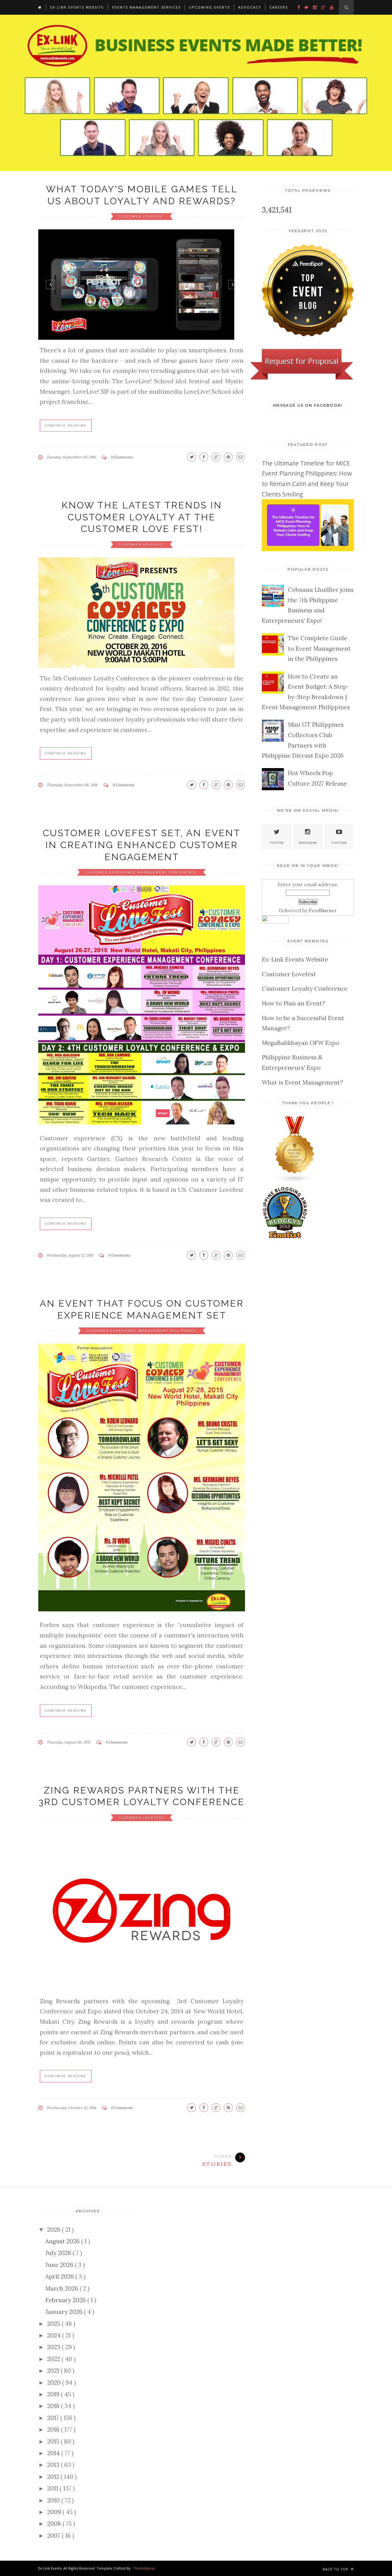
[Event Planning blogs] (295, 1181)
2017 (54, 2418)
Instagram (308, 843)
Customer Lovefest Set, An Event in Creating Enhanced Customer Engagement (142, 845)
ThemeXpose (144, 2568)
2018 (54, 2406)
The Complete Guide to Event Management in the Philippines (319, 648)
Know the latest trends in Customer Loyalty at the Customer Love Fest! (142, 517)
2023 (55, 2347)
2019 (54, 2394)
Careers (279, 7)
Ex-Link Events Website (77, 7)
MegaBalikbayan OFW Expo (301, 1043)
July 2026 (59, 2253)
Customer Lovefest (142, 216)
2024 (55, 2335)
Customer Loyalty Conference (305, 989)
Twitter (277, 843)
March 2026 (62, 2288)
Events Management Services (146, 7)
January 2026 (65, 2312)
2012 (54, 2477)
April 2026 (60, 2276)
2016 (54, 2429)
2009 (55, 2512)
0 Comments (122, 457)
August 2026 (63, 2241)
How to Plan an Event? (294, 1003)
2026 (55, 2230)
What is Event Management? (302, 1082)
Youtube (339, 843)
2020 (55, 2383)
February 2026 (66, 2300)
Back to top (336, 2569)
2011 (53, 2488)
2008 (55, 2524)
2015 (54, 2441)
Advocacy (250, 7)
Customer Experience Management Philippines (142, 1331)
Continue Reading (66, 425)
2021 (54, 2371)
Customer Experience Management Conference (142, 872)
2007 (55, 2536)
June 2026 (60, 2265)
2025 (54, 2324)
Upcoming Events (209, 7)
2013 (54, 2465)
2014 (54, 2453)
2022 (54, 2359)
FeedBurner (323, 910)
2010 (54, 2500)
